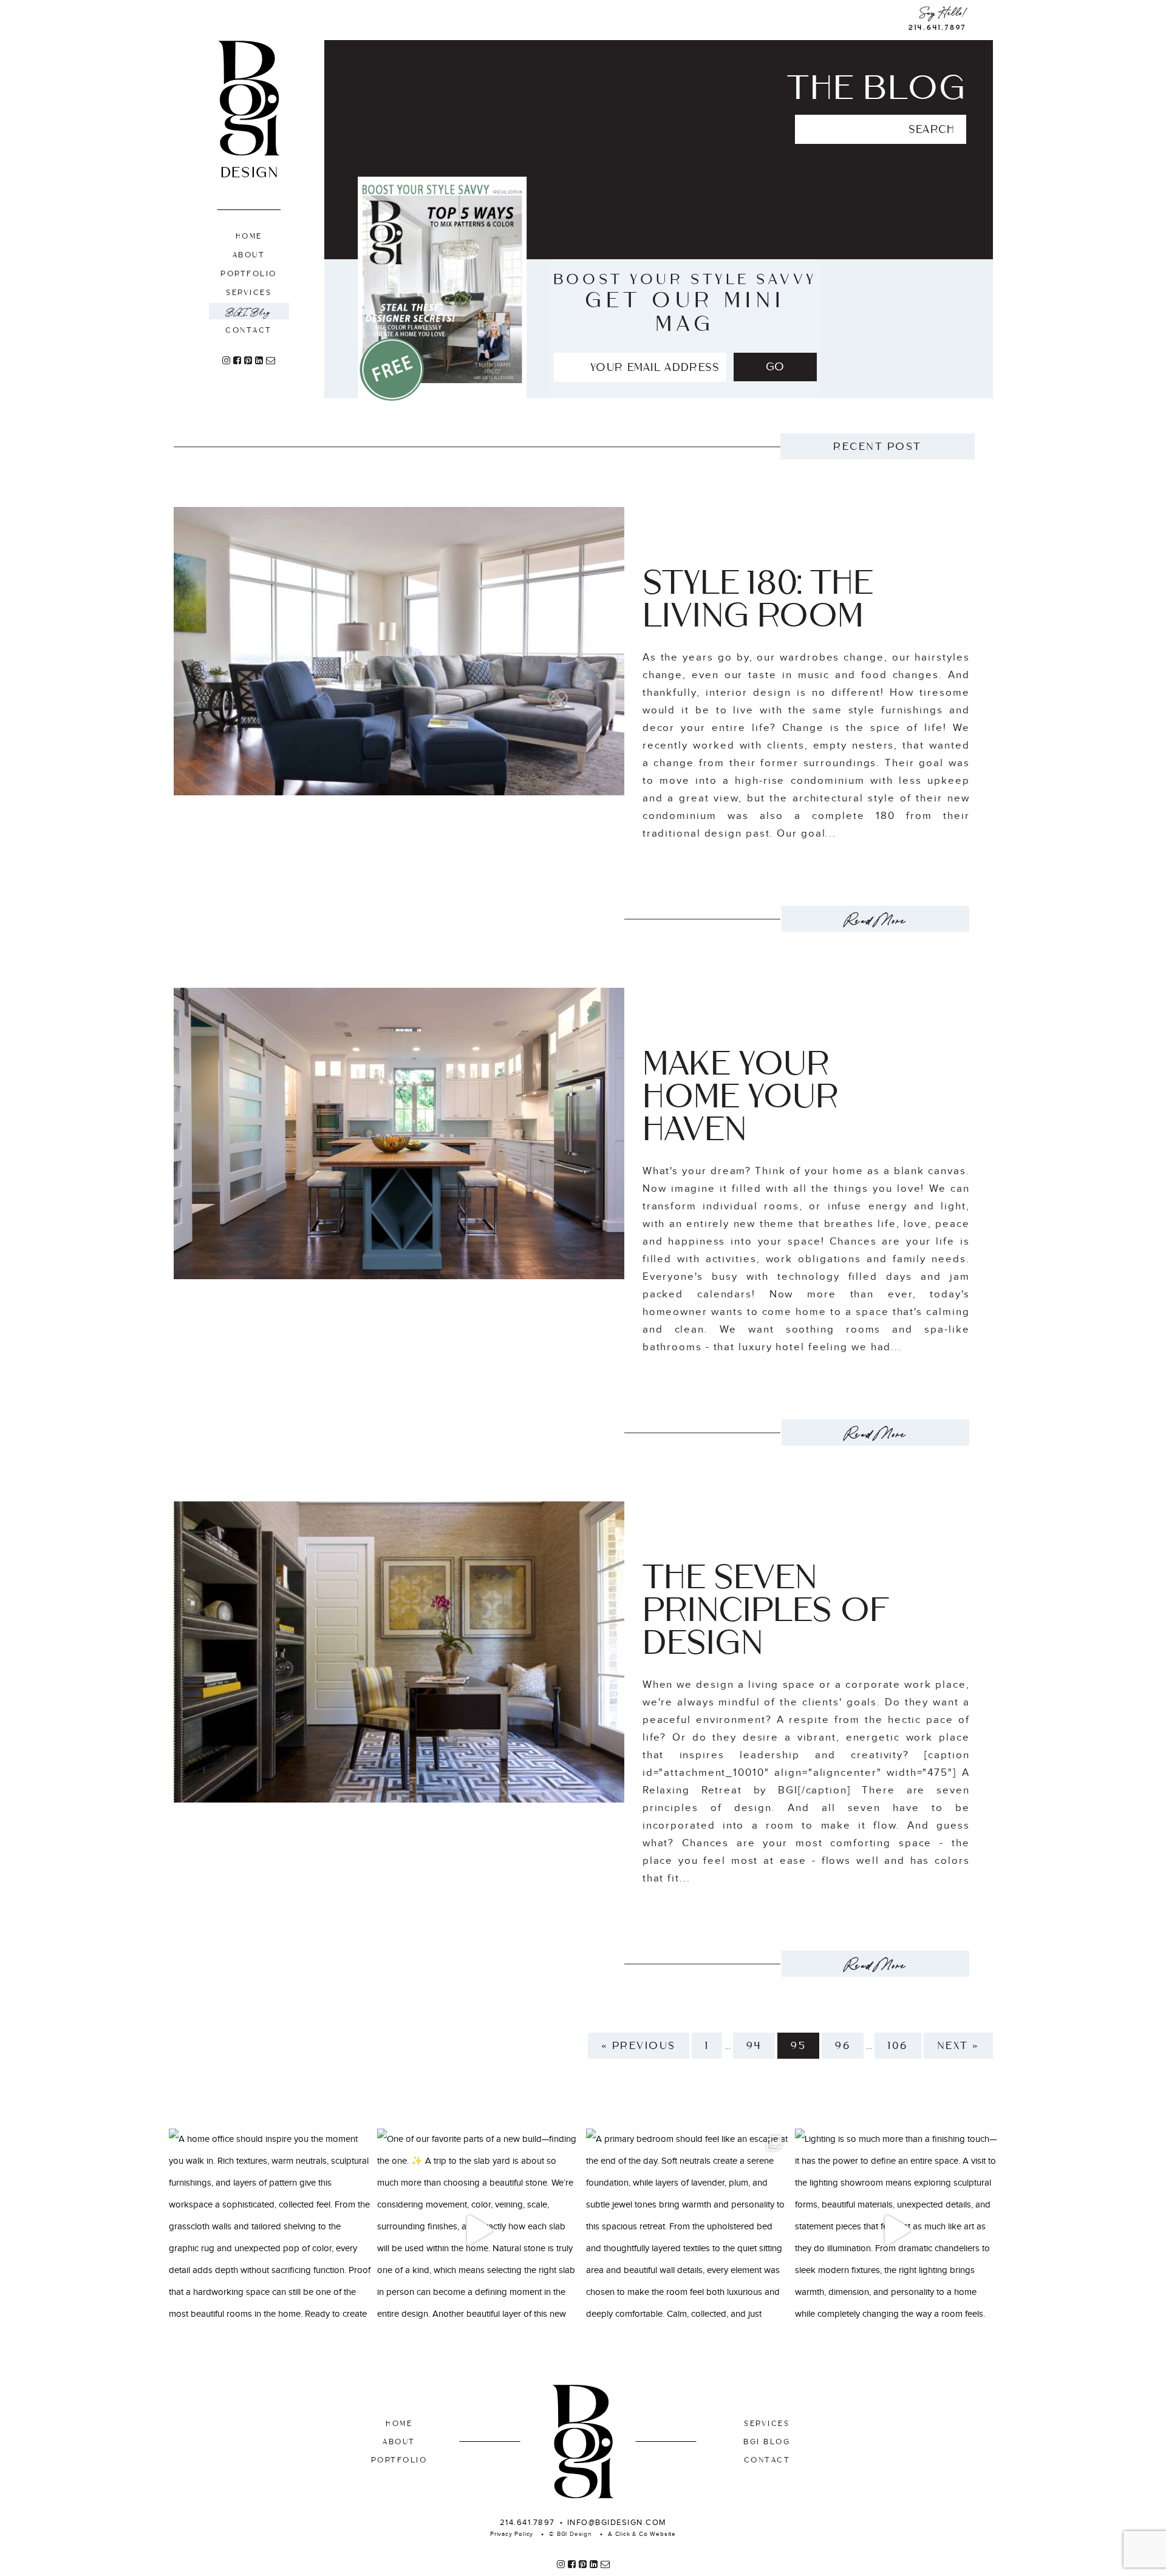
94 (754, 2046)
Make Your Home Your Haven (741, 1096)
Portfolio (249, 274)
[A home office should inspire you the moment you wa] (270, 2230)
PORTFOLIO (399, 2460)
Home (249, 236)
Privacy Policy (512, 2534)
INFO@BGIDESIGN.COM (617, 2523)
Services (249, 293)
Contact (249, 330)
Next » (958, 2046)
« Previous (639, 2046)
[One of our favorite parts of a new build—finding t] (479, 2230)
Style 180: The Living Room (758, 599)
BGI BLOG (767, 2442)
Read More (876, 919)
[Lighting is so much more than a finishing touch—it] (896, 2230)
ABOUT (399, 2442)
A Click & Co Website (642, 2534)
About (249, 255)
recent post (878, 447)
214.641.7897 (937, 28)
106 (898, 2046)
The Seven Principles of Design (766, 1610)
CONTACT (767, 2460)
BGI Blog (249, 311)
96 (843, 2046)
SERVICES (767, 2424)
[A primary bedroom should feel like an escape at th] (687, 2230)
